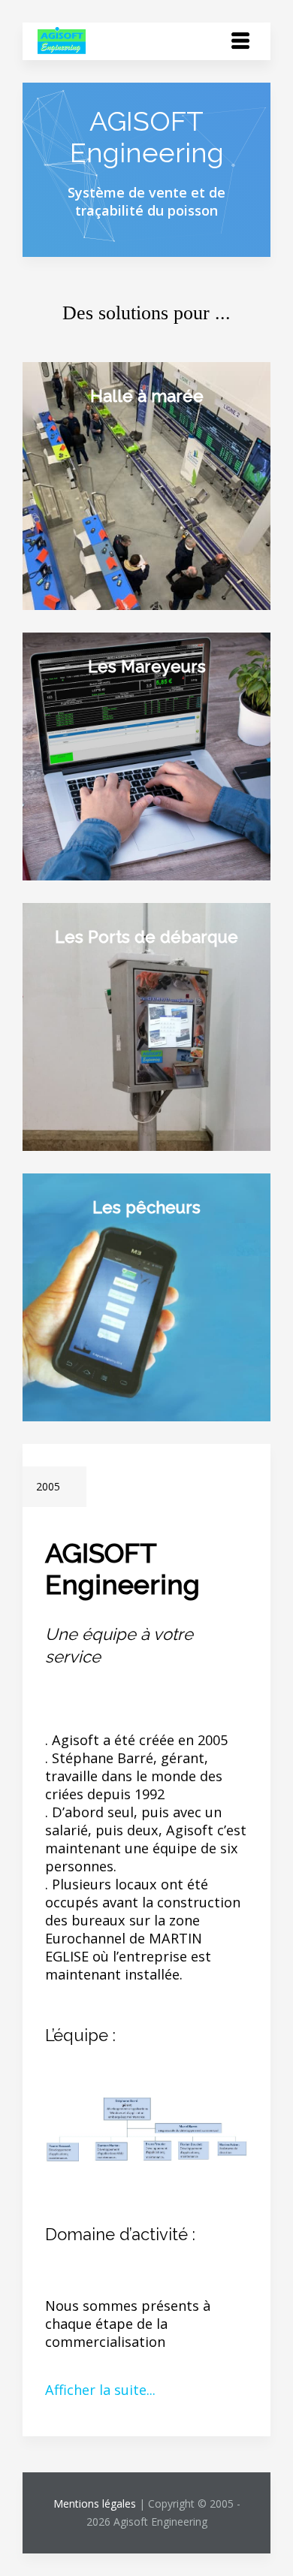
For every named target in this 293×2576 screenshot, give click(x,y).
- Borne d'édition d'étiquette (137, 756)
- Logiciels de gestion (113, 485)
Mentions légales (95, 2504)
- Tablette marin (98, 1279)
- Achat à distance (103, 738)
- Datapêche (84, 774)
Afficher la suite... (100, 2390)
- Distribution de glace (118, 503)
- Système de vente (106, 467)
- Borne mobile (93, 521)
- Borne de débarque (112, 1008)
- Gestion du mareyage (118, 792)
